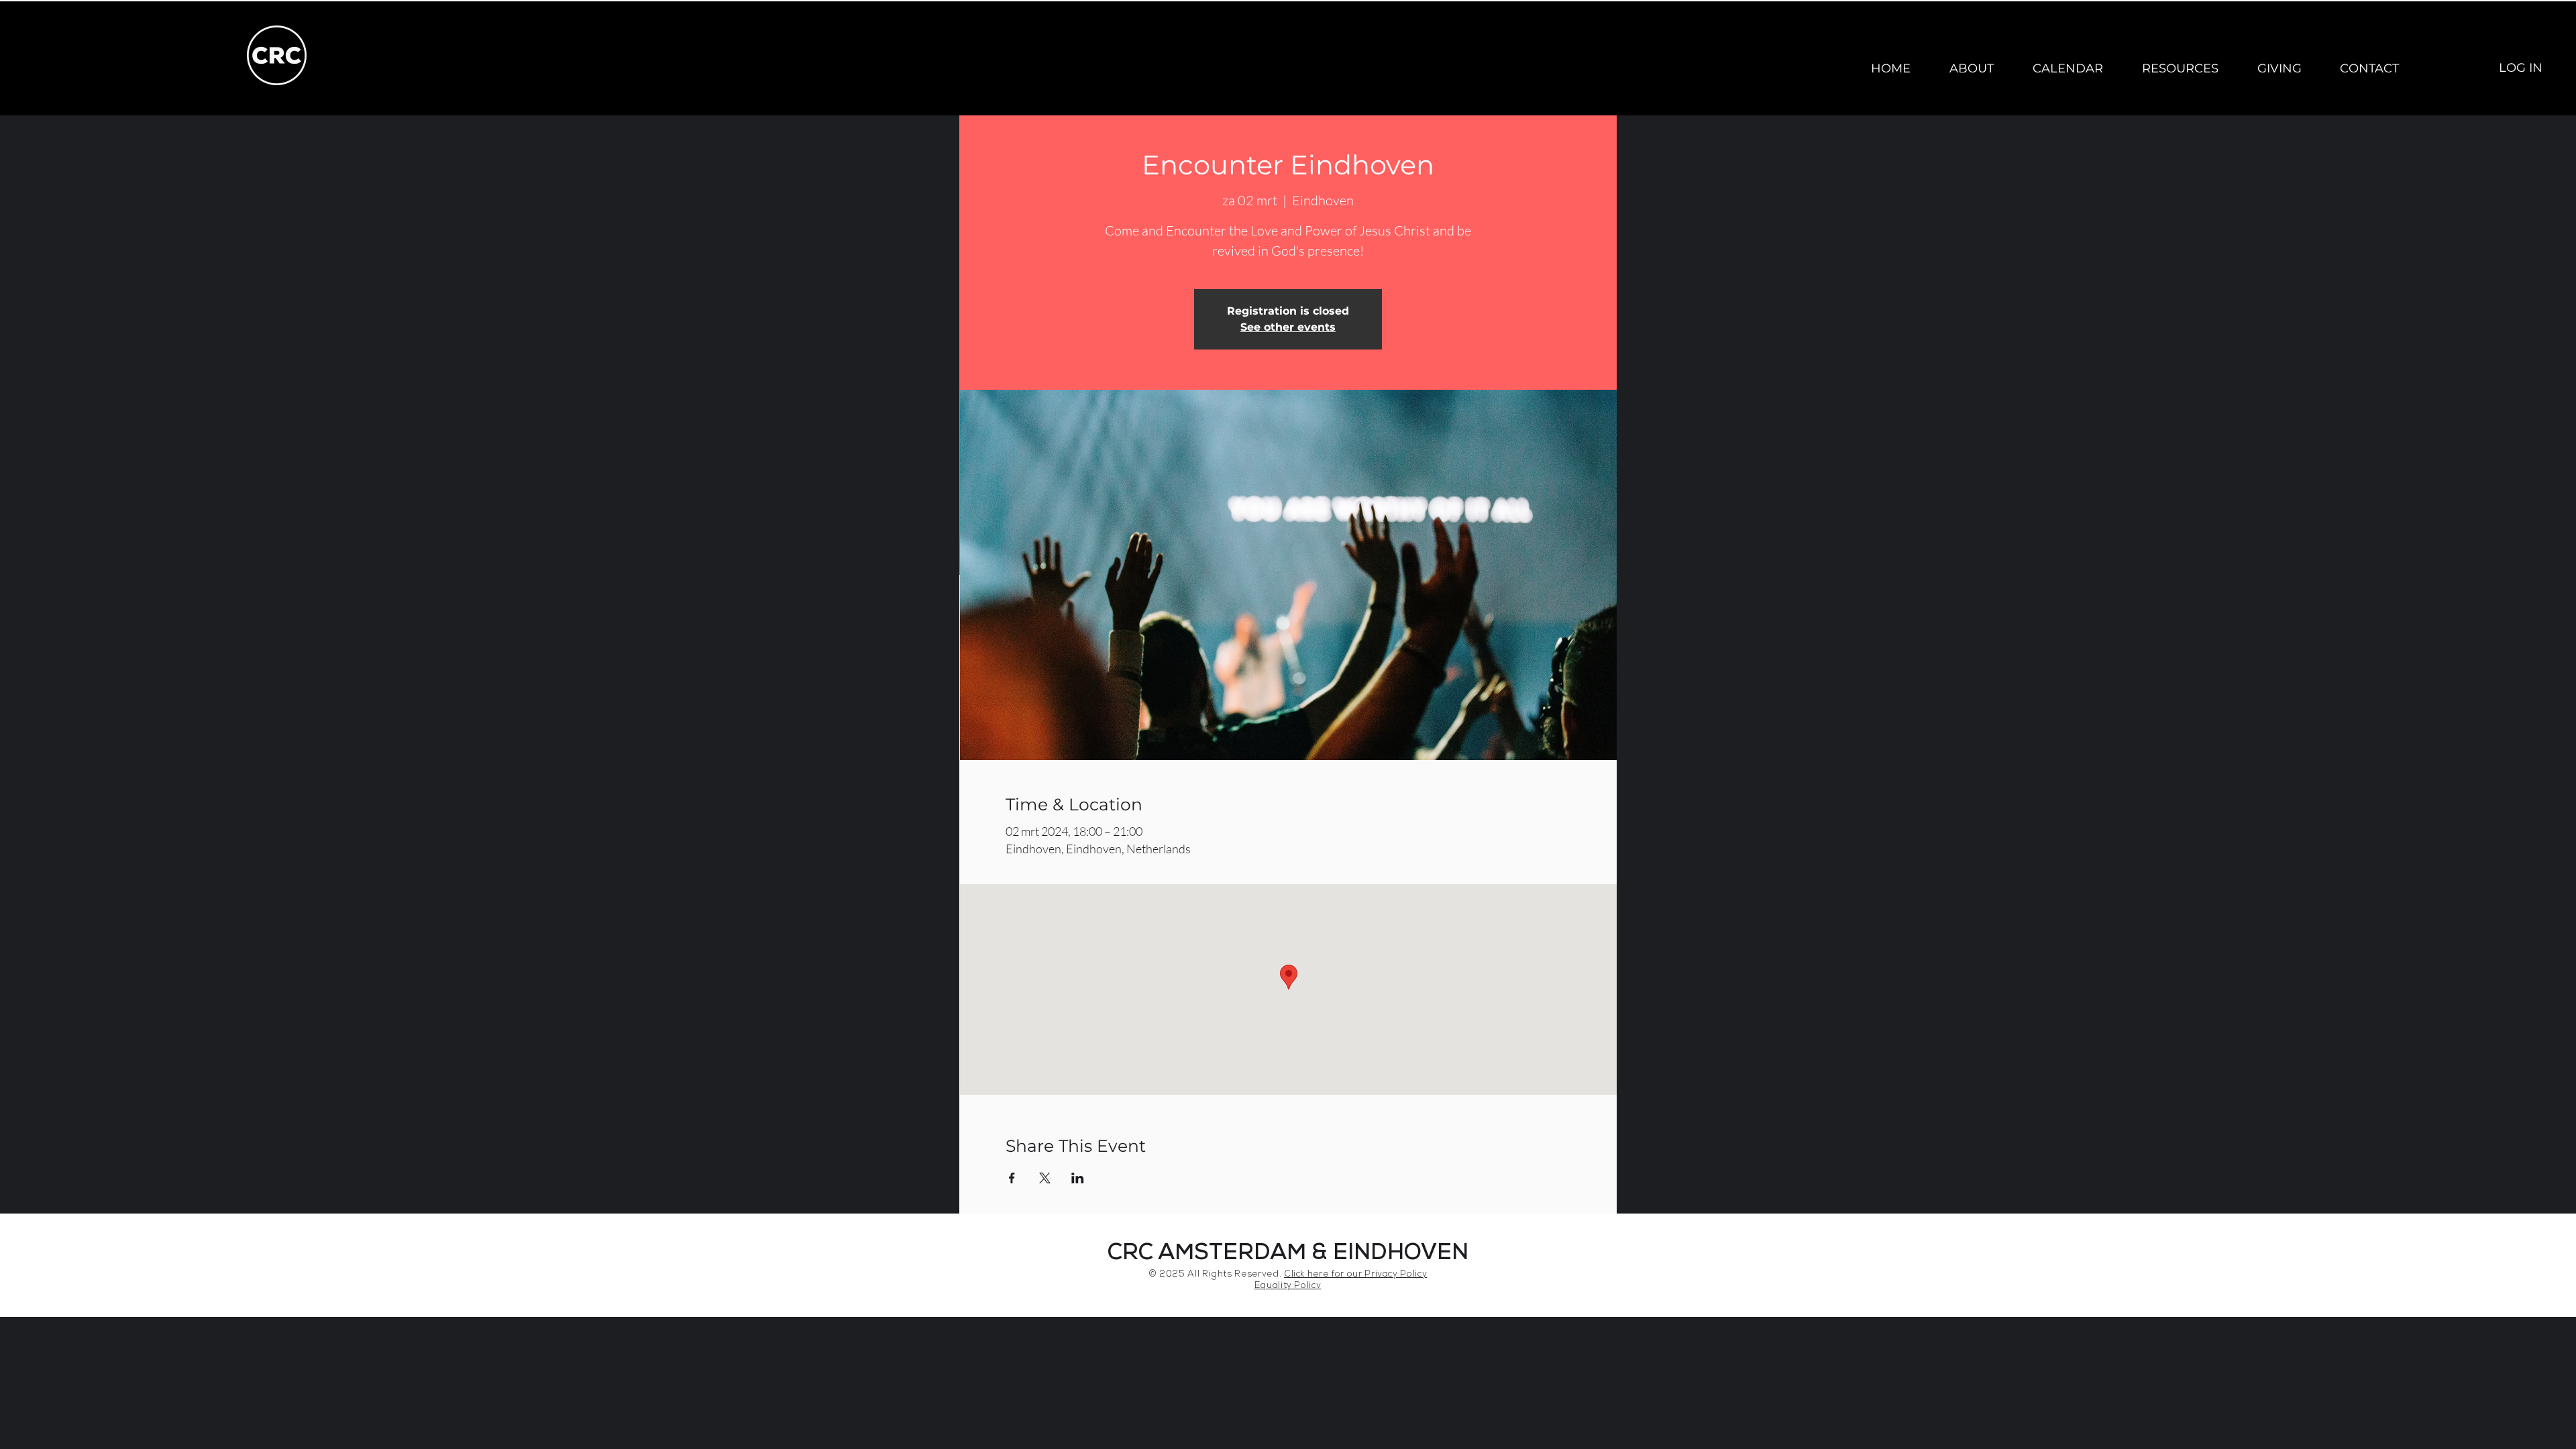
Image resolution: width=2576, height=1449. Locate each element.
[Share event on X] (1045, 1178)
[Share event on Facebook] (1012, 1178)
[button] (1972, 68)
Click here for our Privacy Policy (1355, 1275)
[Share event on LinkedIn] (1078, 1178)
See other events (1288, 327)
